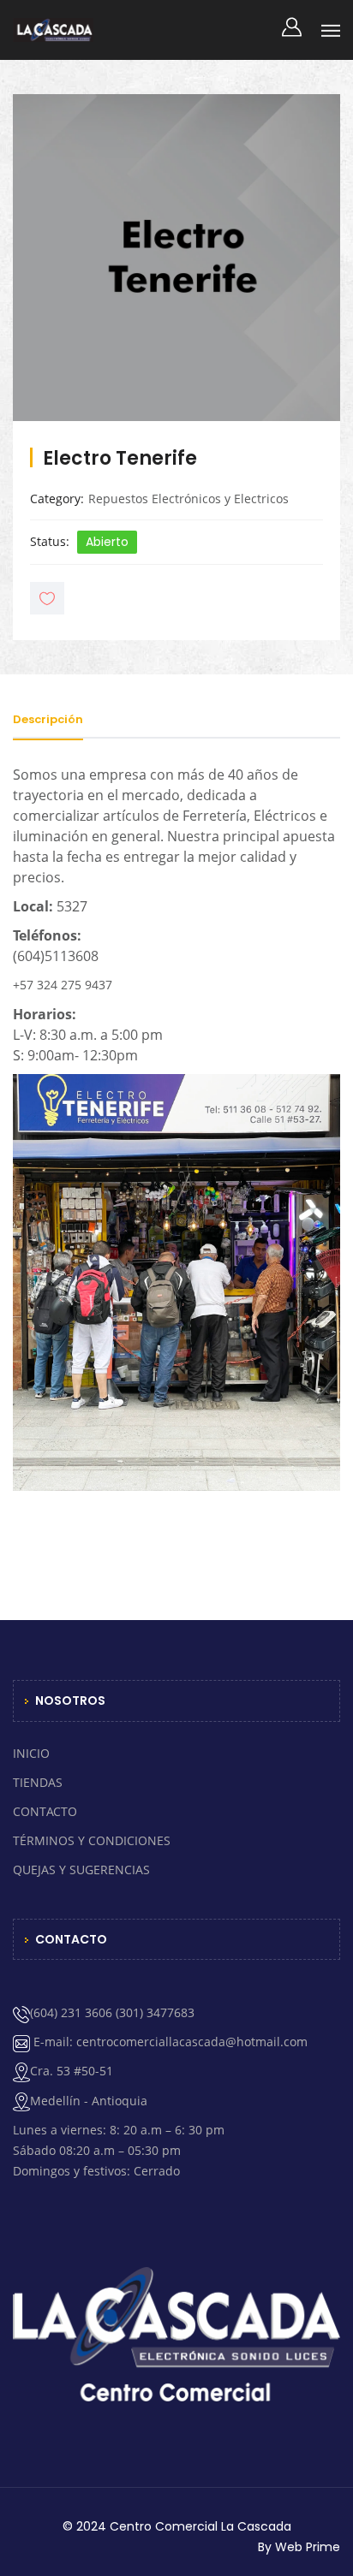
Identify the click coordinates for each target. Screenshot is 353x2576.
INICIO (31, 1753)
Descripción (48, 719)
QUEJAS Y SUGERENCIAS (81, 1870)
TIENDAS (38, 1782)
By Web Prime (299, 2547)
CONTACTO (45, 1811)
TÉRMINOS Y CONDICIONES (92, 1840)
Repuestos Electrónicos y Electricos (188, 499)
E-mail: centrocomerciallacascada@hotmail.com (169, 2042)
